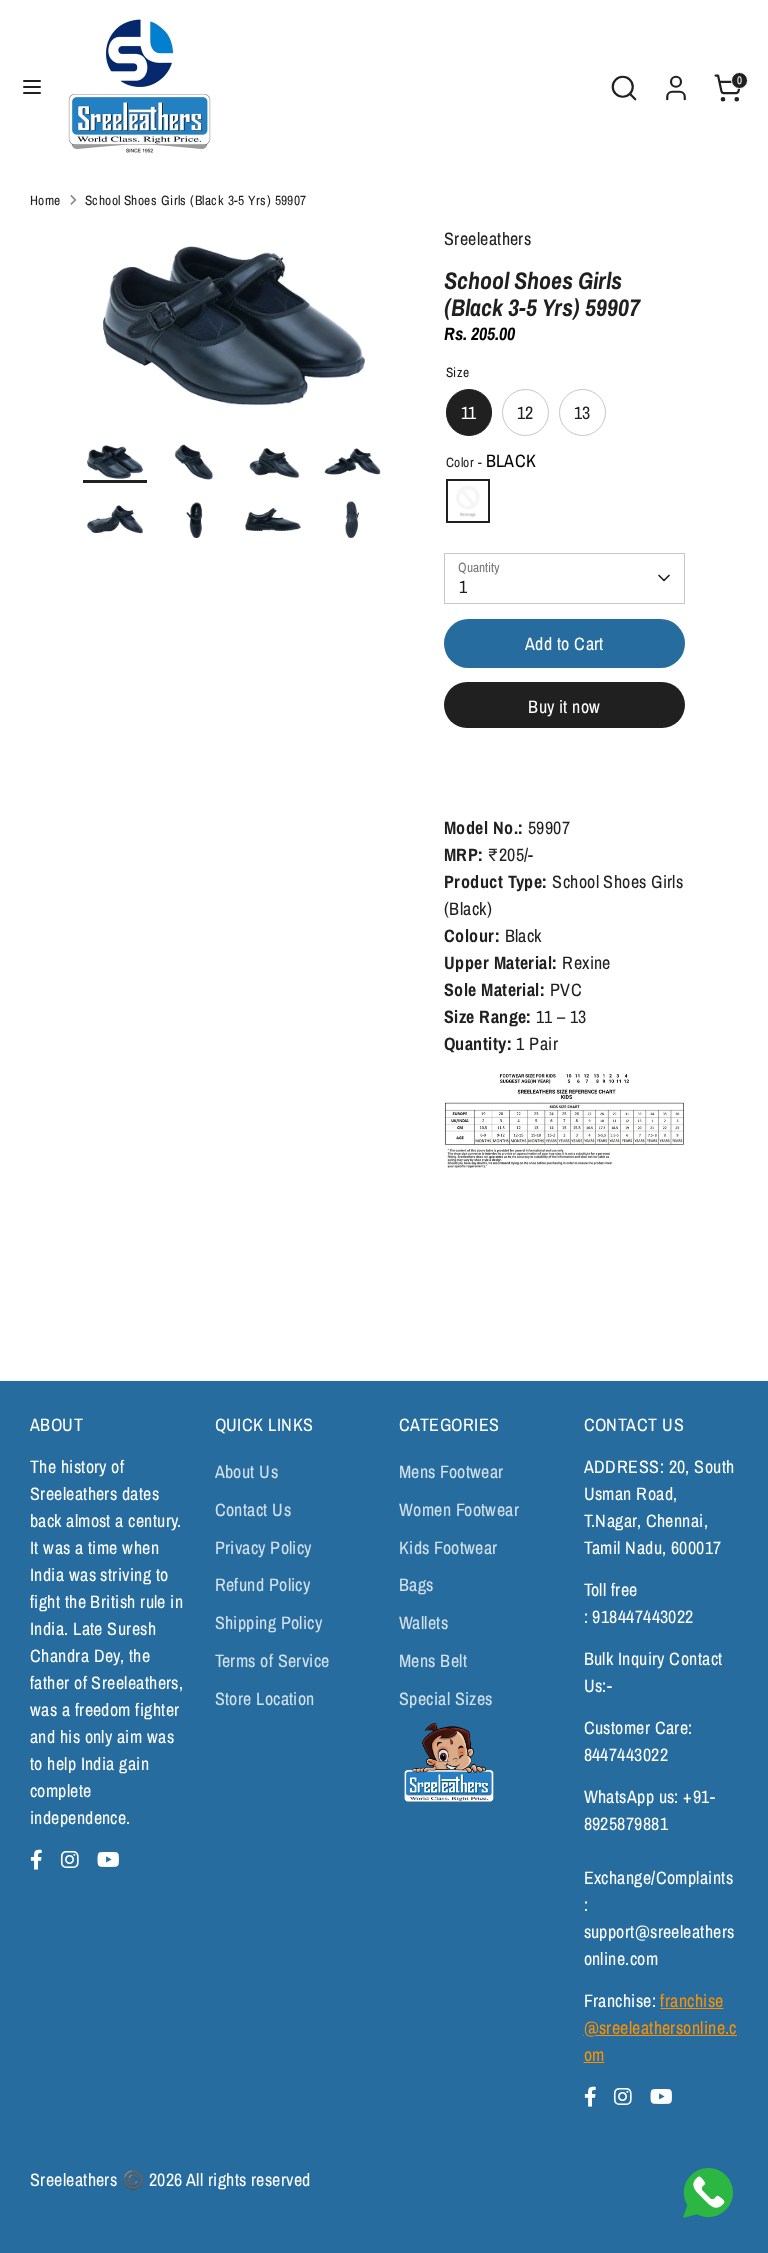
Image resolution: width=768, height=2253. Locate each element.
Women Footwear (459, 1509)
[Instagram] (73, 1859)
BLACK (468, 501)
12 (525, 412)
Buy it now (564, 706)
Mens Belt (433, 1660)
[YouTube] (108, 1859)
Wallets (423, 1622)
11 (469, 412)
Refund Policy (263, 1584)
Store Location (265, 1698)
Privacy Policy (263, 1547)
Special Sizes (446, 1698)
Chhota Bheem (446, 1762)
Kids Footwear (448, 1547)
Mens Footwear (451, 1471)
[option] (233, 333)
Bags (416, 1584)
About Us (247, 1471)
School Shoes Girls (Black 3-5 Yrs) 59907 (196, 200)
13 (582, 412)
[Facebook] (39, 1859)
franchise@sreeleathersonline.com (660, 2027)
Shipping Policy (269, 1622)
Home (45, 200)
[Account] (676, 81)
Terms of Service (272, 1660)
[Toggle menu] (32, 87)
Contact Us (253, 1509)
